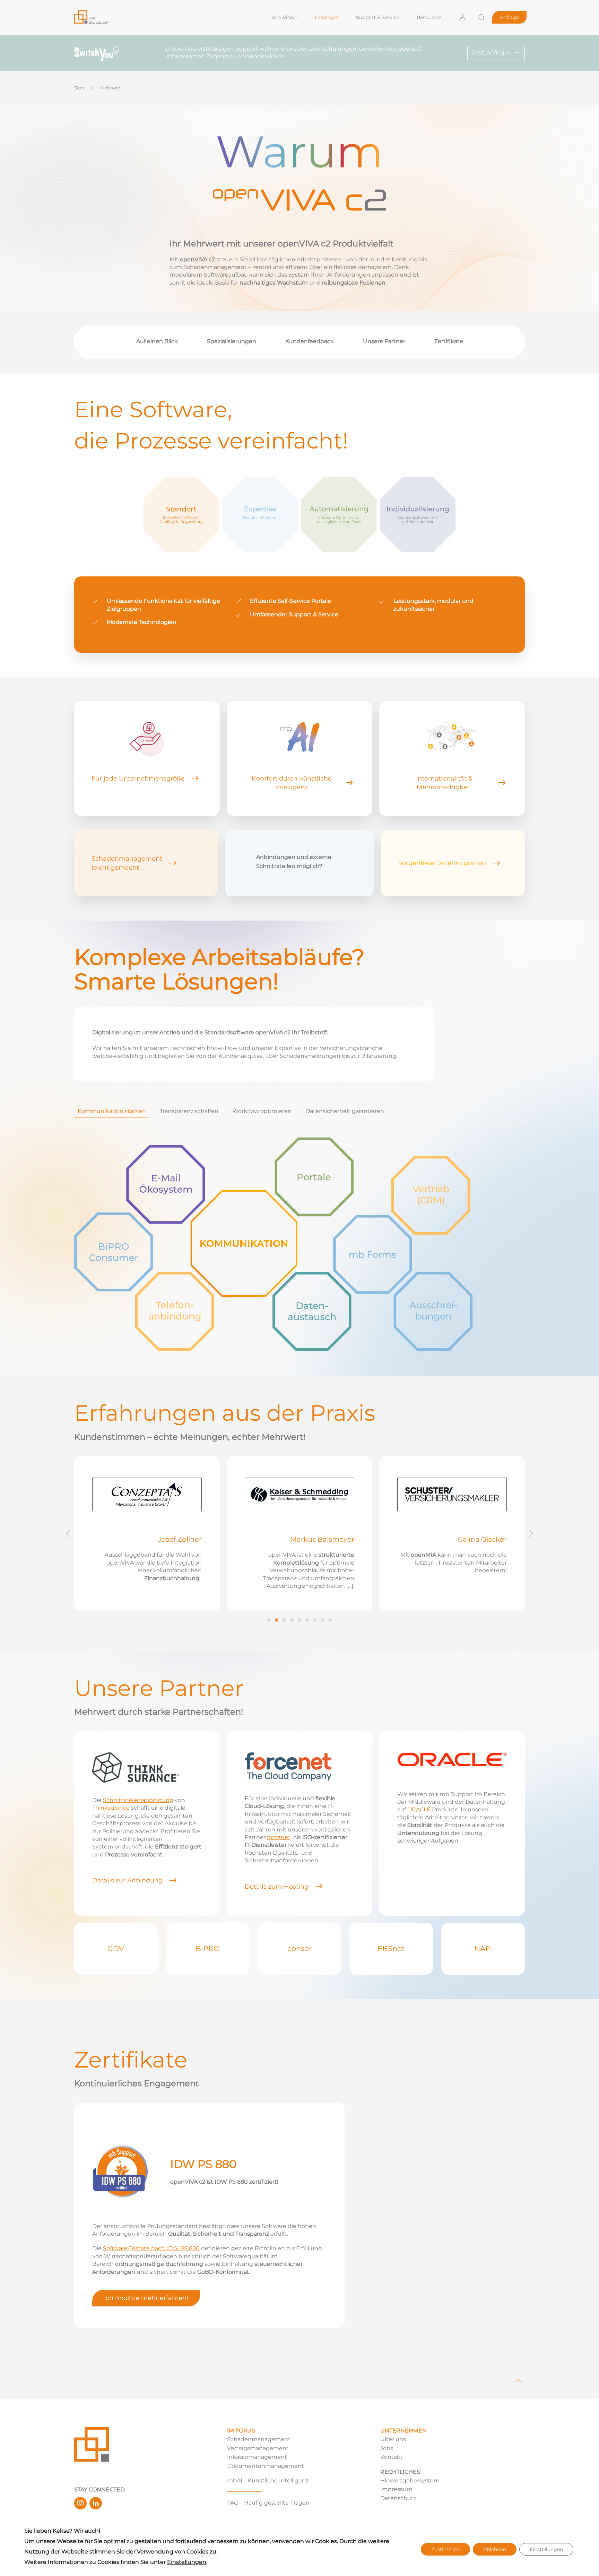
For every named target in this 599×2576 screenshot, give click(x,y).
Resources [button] (429, 17)
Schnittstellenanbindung (138, 1800)
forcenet (279, 1837)
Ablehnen (495, 2549)
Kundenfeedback (310, 341)
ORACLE (419, 1809)
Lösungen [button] (327, 17)
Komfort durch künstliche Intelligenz (292, 783)
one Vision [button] (285, 17)
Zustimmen (445, 2549)
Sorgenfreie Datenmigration (442, 863)
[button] (481, 17)
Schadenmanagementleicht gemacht (127, 863)
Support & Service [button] (378, 17)
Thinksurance (111, 1808)
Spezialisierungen (232, 341)
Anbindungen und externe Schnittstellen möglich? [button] (294, 861)
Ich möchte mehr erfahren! (146, 2298)
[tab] (269, 1620)
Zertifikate (449, 341)
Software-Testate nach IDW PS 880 (151, 2248)
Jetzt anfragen (492, 53)
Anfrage (509, 17)
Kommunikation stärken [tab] (112, 1111)
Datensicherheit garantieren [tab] (345, 1111)
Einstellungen (187, 2562)
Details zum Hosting (277, 1886)
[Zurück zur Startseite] (167, 17)
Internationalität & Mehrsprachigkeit (444, 783)
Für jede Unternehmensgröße (138, 778)
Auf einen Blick (157, 341)
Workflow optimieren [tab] (262, 1111)
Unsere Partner (384, 341)
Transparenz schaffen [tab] (189, 1111)
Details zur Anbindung (127, 1880)
